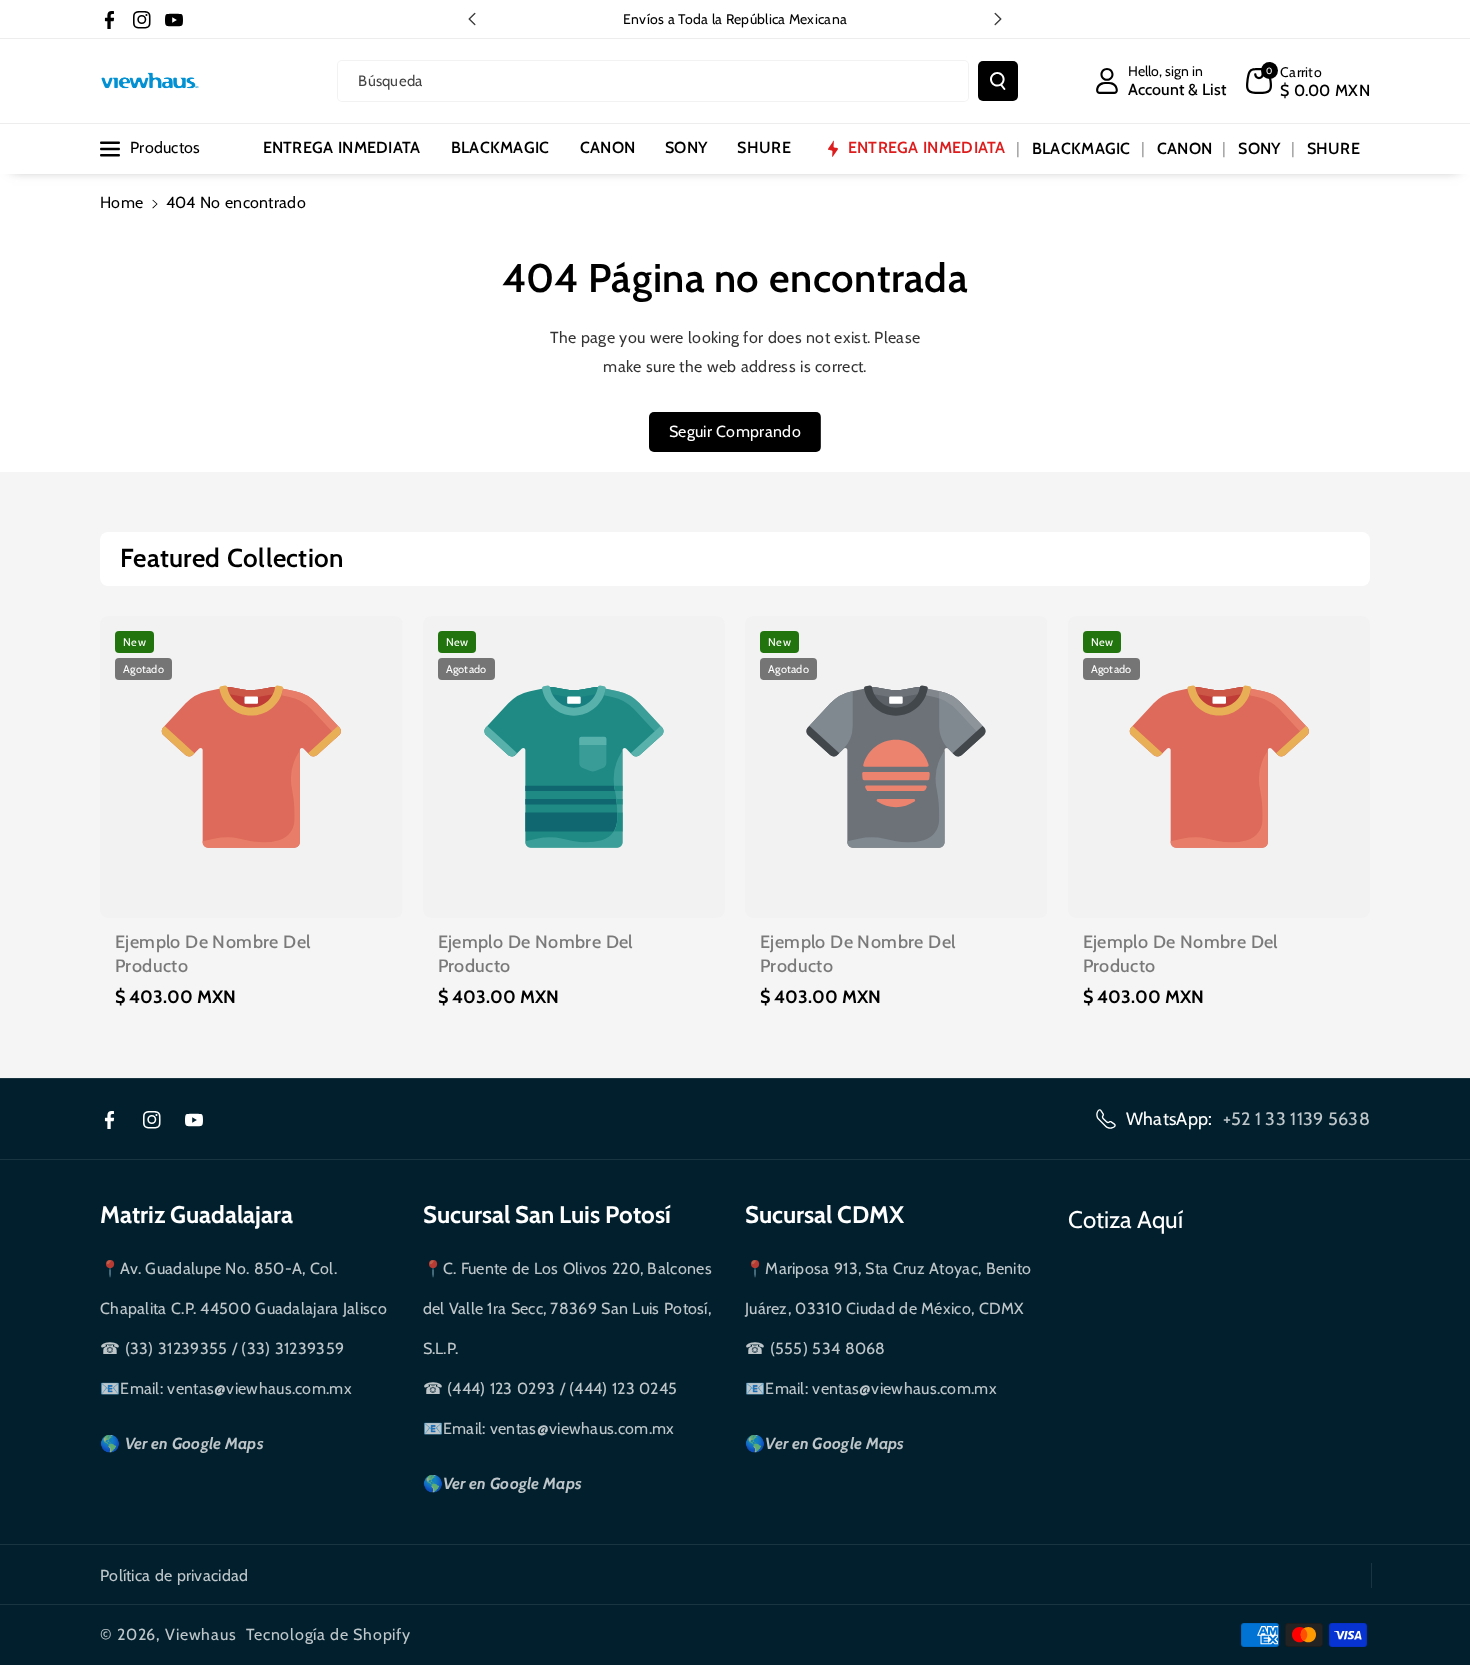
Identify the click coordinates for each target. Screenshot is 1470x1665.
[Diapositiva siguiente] (998, 19)
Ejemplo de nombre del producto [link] (212, 953)
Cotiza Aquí (1125, 1219)
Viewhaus (201, 1634)
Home (121, 202)
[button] (1308, 81)
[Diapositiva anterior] (472, 19)
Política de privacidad (174, 1575)
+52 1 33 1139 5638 (1296, 1119)
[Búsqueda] (998, 81)
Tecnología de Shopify (328, 1634)
